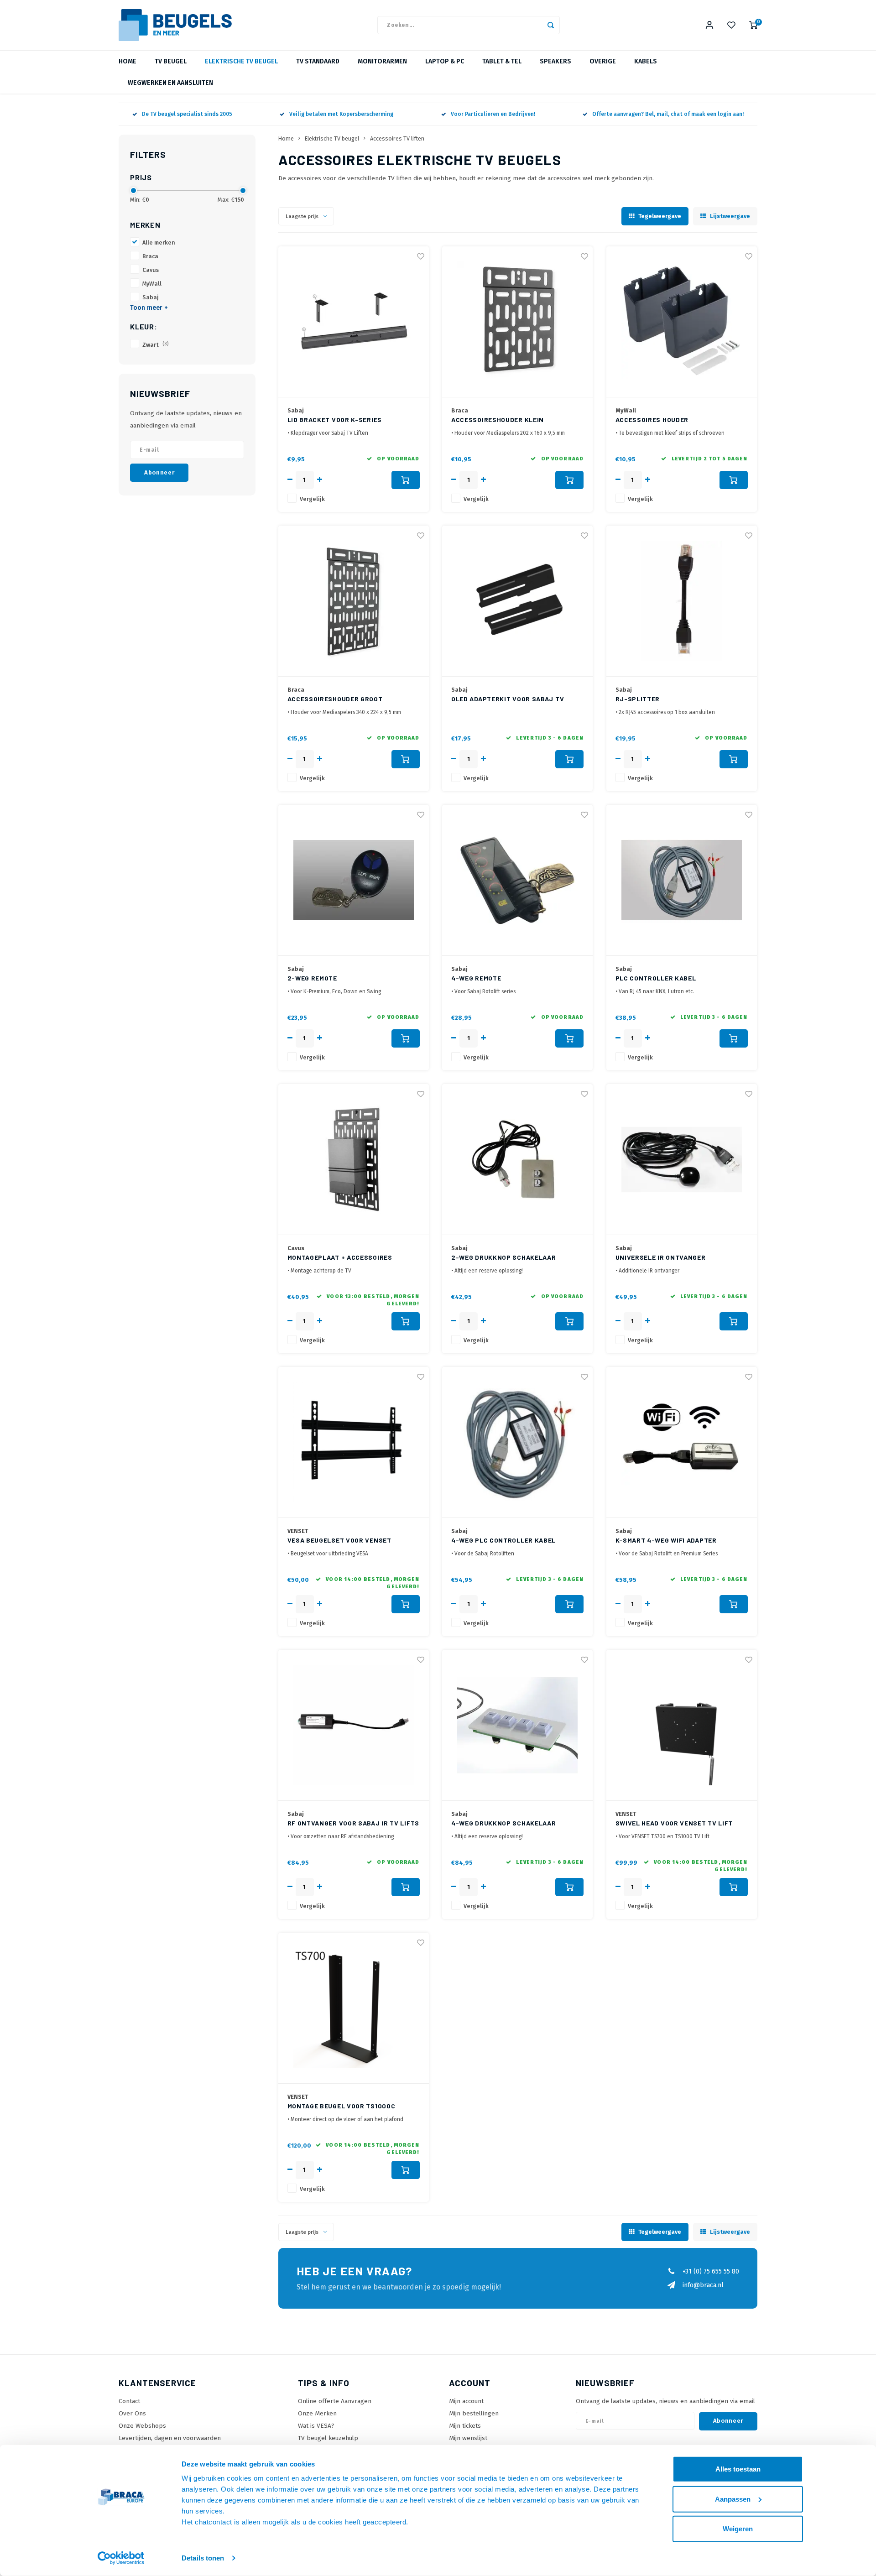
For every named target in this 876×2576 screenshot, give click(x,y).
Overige (603, 61)
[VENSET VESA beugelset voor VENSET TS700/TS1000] (354, 1442)
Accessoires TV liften (397, 138)
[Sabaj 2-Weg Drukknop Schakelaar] (517, 1160)
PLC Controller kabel (656, 978)
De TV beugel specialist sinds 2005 (187, 114)
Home (128, 61)
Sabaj (151, 297)
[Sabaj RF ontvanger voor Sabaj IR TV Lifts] (354, 1725)
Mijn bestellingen (474, 2413)
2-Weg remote (312, 978)
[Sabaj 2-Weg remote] (354, 880)
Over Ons (132, 2413)
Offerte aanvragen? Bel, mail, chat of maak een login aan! (668, 114)
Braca (150, 256)
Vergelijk (312, 499)
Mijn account (466, 2401)
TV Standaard (318, 61)
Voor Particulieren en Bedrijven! (493, 114)
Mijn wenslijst (468, 2438)
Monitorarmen (382, 61)
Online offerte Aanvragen (335, 2401)
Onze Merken (317, 2413)
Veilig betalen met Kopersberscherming (341, 114)
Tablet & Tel (502, 61)
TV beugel (171, 61)
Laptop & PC (445, 61)
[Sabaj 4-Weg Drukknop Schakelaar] (517, 1725)
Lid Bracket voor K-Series (335, 420)
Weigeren (738, 2529)
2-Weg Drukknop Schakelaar (504, 1257)
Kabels (646, 61)
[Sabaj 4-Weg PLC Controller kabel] (517, 1442)
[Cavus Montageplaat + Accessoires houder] (354, 1160)
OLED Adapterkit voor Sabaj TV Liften (508, 699)
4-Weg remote (476, 978)
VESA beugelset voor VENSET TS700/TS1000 (339, 1541)
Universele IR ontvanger (661, 1257)
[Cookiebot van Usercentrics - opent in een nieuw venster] (121, 2558)
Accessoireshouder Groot (335, 699)
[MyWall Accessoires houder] (682, 322)
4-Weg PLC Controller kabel (503, 1540)
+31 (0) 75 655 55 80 (711, 2271)
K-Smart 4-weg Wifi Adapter (666, 1540)
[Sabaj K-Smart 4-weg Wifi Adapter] (682, 1442)
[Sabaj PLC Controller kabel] (682, 880)
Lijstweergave (730, 216)
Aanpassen (733, 2499)
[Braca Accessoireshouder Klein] (517, 322)
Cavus (151, 270)
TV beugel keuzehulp (328, 2438)
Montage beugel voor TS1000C (342, 2106)
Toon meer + (149, 308)
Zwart (156, 345)
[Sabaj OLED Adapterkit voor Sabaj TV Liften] (517, 601)
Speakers (555, 61)
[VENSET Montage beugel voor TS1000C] (354, 2008)
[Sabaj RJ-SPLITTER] (682, 601)
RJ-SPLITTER (638, 699)
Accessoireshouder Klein (498, 420)
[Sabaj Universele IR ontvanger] (682, 1160)
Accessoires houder (652, 420)
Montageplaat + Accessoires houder (340, 1258)
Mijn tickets (465, 2426)
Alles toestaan (738, 2469)
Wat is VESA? (316, 2426)
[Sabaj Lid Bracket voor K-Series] (354, 322)
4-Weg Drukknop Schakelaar (504, 1823)
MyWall (152, 284)
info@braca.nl (703, 2285)
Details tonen (203, 2558)
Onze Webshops (142, 2426)
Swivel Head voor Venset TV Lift (674, 1823)
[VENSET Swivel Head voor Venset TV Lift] (682, 1725)
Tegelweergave (660, 216)
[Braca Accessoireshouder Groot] (354, 601)
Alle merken (159, 242)
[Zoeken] (551, 25)
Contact (129, 2401)
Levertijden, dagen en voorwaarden (170, 2438)
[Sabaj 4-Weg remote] (517, 880)
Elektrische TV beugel (241, 61)
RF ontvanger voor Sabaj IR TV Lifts (354, 1823)
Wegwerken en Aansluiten (170, 83)
